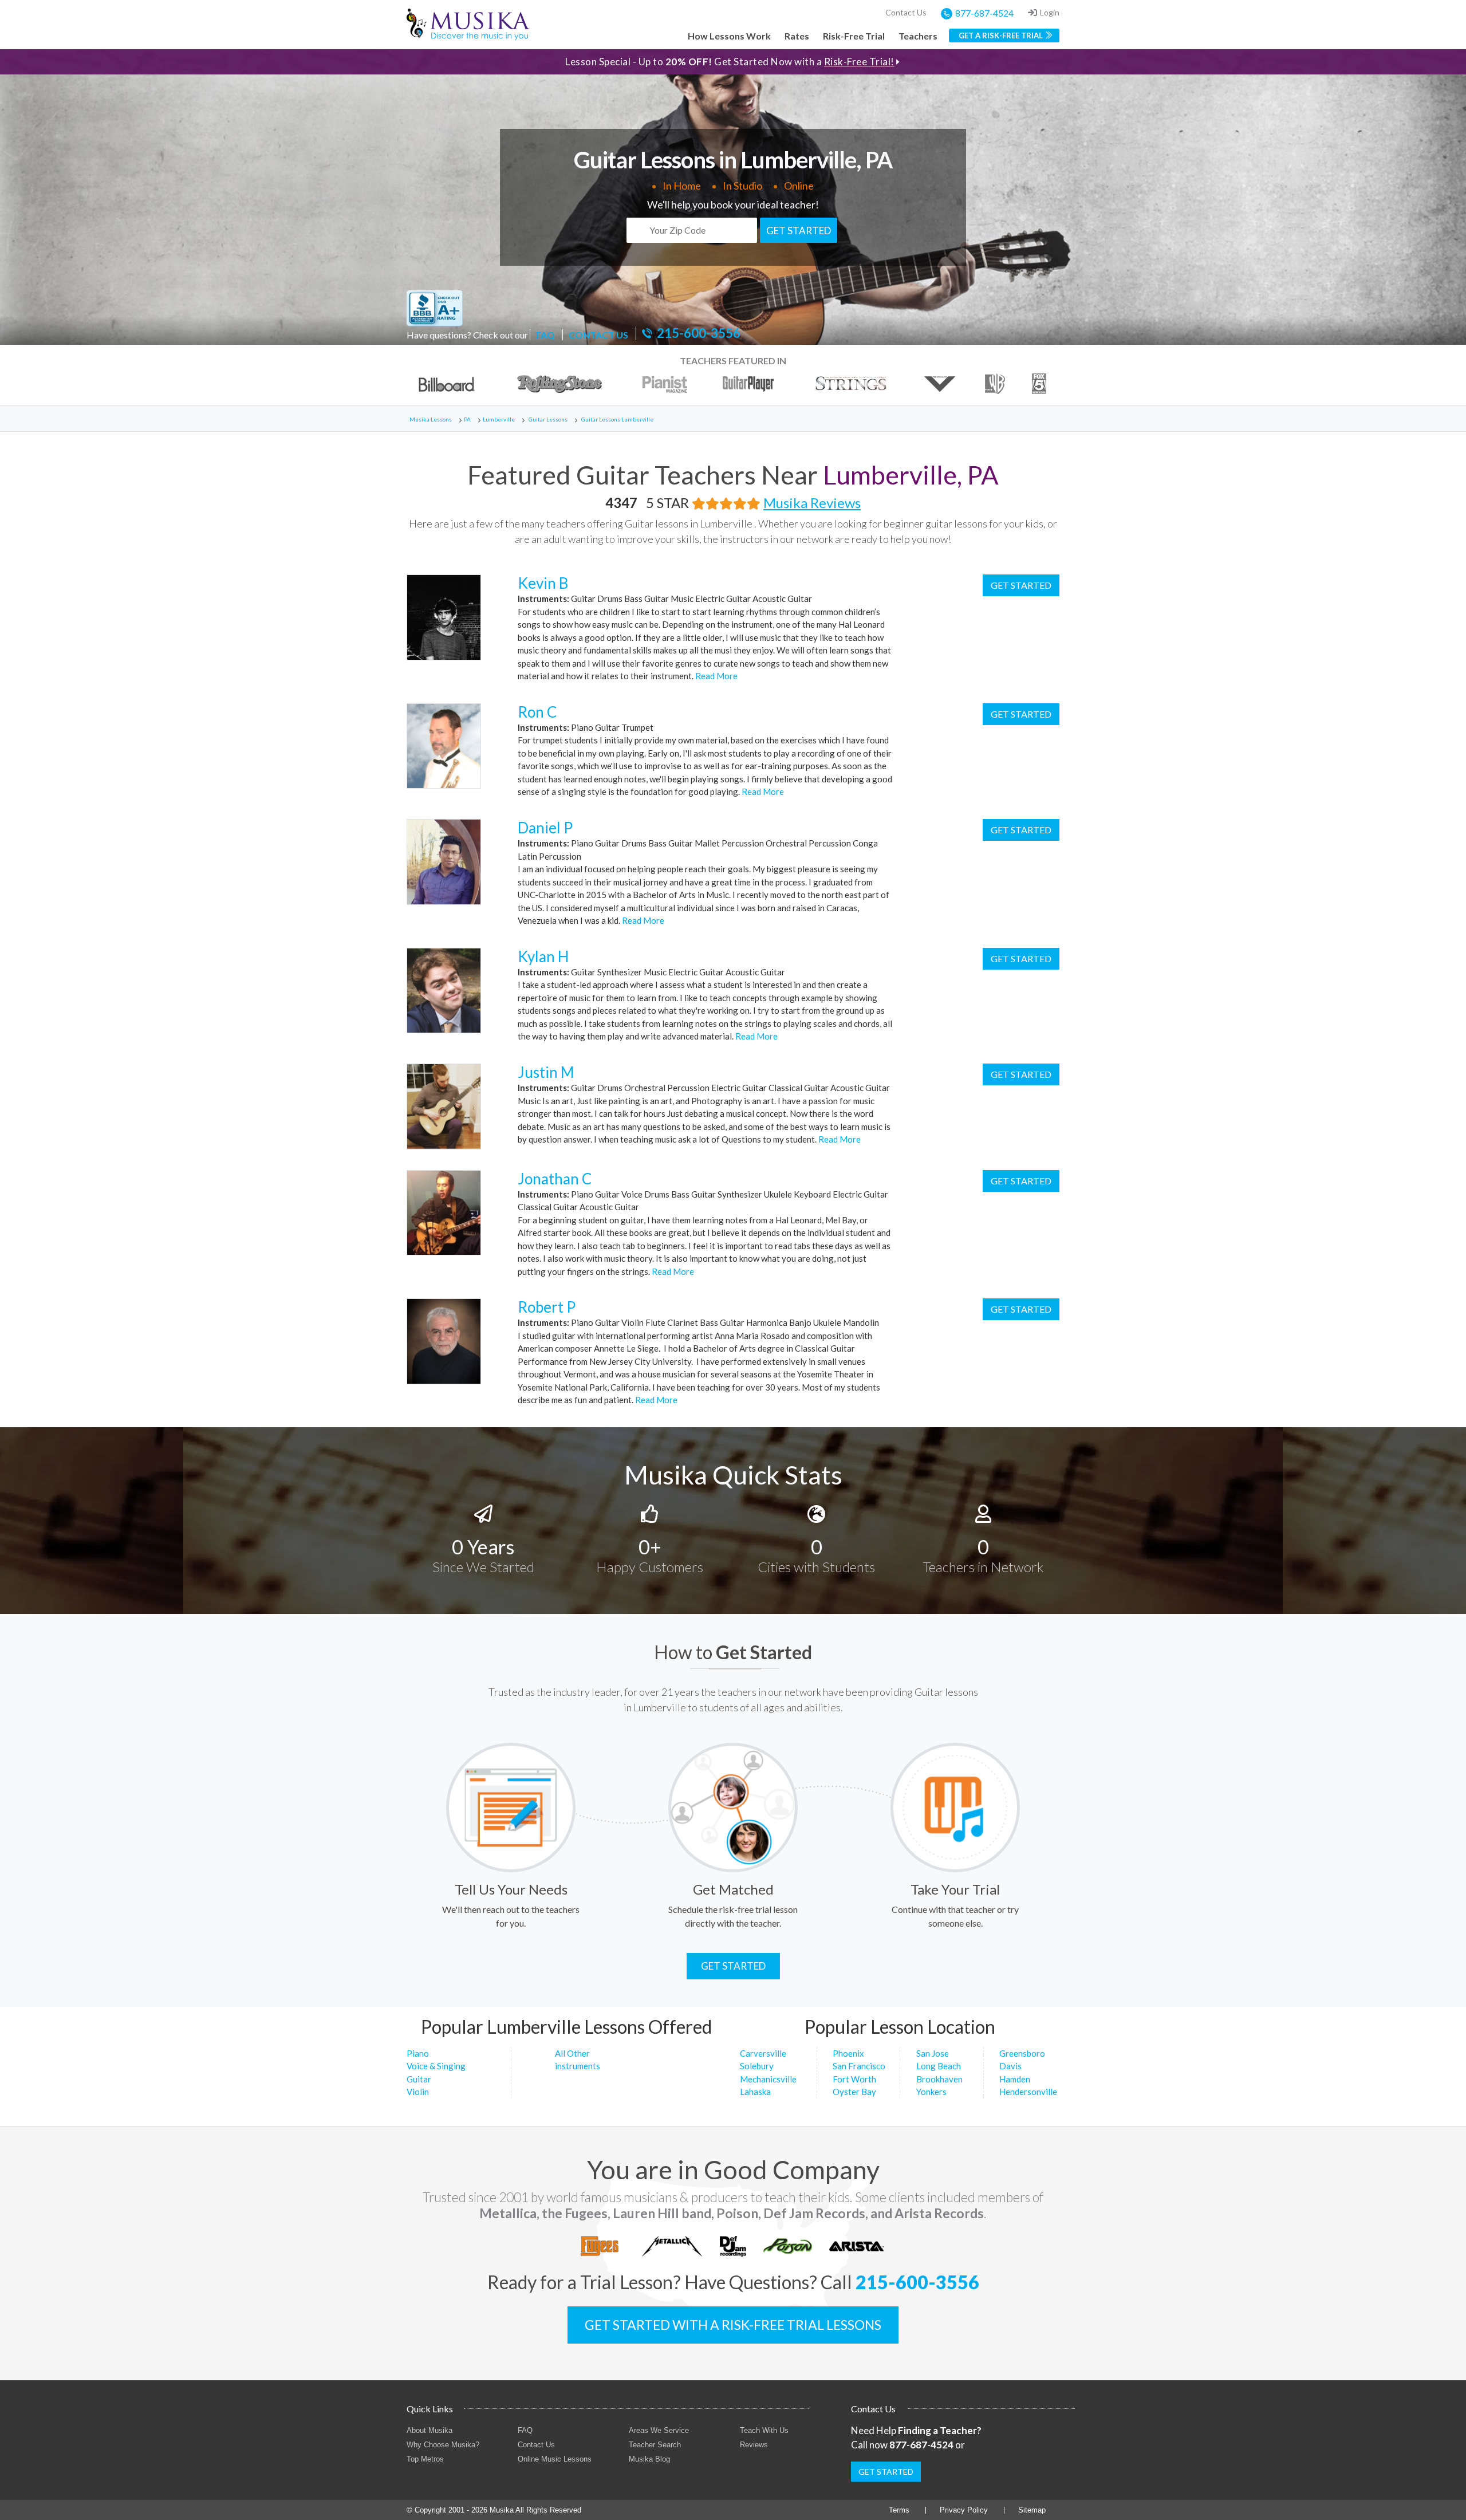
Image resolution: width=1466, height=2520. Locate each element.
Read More (716, 676)
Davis (1010, 2066)
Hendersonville (1028, 2092)
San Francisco (859, 2066)
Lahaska (755, 2092)
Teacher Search (655, 2445)
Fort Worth (854, 2079)
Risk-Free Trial (854, 36)
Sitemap (1032, 2510)
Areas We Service (659, 2430)
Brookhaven (939, 2079)
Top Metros (425, 2459)
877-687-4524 (984, 13)
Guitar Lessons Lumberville (617, 419)
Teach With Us (764, 2430)
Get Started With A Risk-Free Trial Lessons (733, 2325)
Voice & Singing (436, 2066)
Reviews (754, 2445)
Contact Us (906, 12)
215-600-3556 (699, 333)
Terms (899, 2510)
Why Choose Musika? (443, 2445)
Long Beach (939, 2066)
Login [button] (1050, 12)
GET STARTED (799, 231)
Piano (418, 2053)
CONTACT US (598, 335)
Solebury (757, 2066)
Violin (418, 2092)
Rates (797, 36)
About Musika (429, 2430)
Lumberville (499, 419)
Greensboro (1022, 2053)
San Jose (933, 2053)
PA (467, 419)
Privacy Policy (964, 2510)
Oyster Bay (854, 2092)
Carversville (763, 2053)
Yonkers (931, 2092)
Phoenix (848, 2053)
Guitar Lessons (548, 419)
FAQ (545, 335)
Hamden (1015, 2079)
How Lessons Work (729, 36)
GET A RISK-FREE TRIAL (1001, 36)
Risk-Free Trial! (859, 62)
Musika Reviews (812, 503)
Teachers (918, 36)
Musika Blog (649, 2459)
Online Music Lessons (555, 2459)
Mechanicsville (768, 2079)
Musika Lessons (431, 419)
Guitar (419, 2079)
